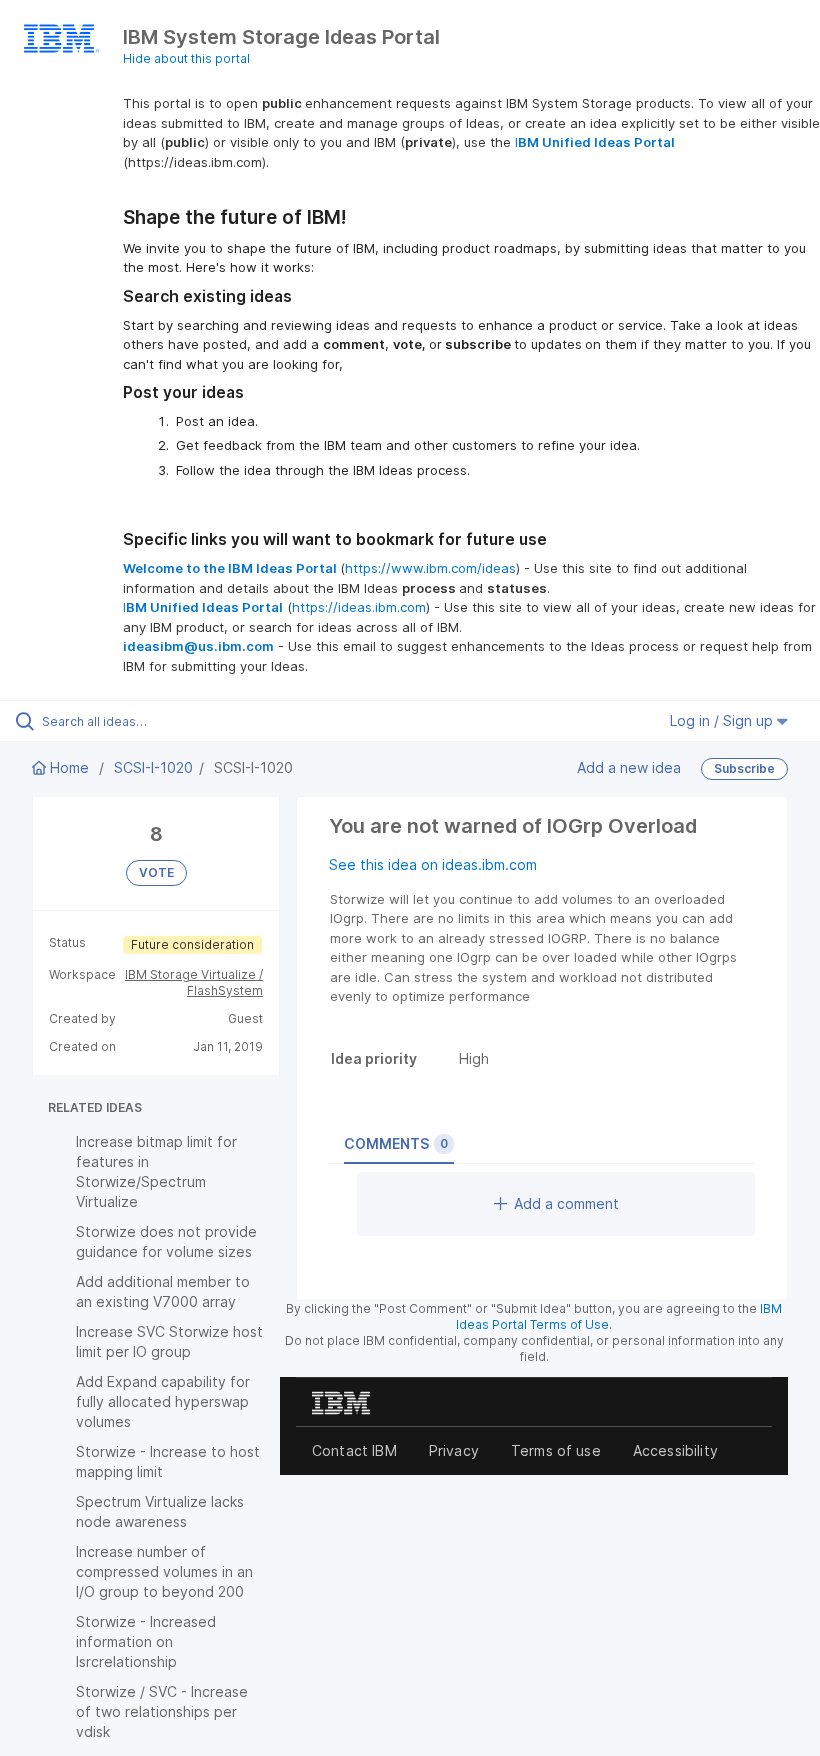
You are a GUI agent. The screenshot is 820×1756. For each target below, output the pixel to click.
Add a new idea (629, 767)
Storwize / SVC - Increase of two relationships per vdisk (162, 1711)
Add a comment (566, 1203)
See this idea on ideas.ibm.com (433, 864)
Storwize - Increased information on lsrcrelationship (146, 1641)
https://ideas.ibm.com (359, 607)
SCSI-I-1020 (153, 767)
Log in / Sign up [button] (723, 720)
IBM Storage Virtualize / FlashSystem (194, 982)
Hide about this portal (186, 58)
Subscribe (744, 768)
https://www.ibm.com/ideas (430, 568)
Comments (396, 1143)
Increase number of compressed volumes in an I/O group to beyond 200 (164, 1571)
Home (69, 767)
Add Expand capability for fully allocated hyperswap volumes (163, 1401)
